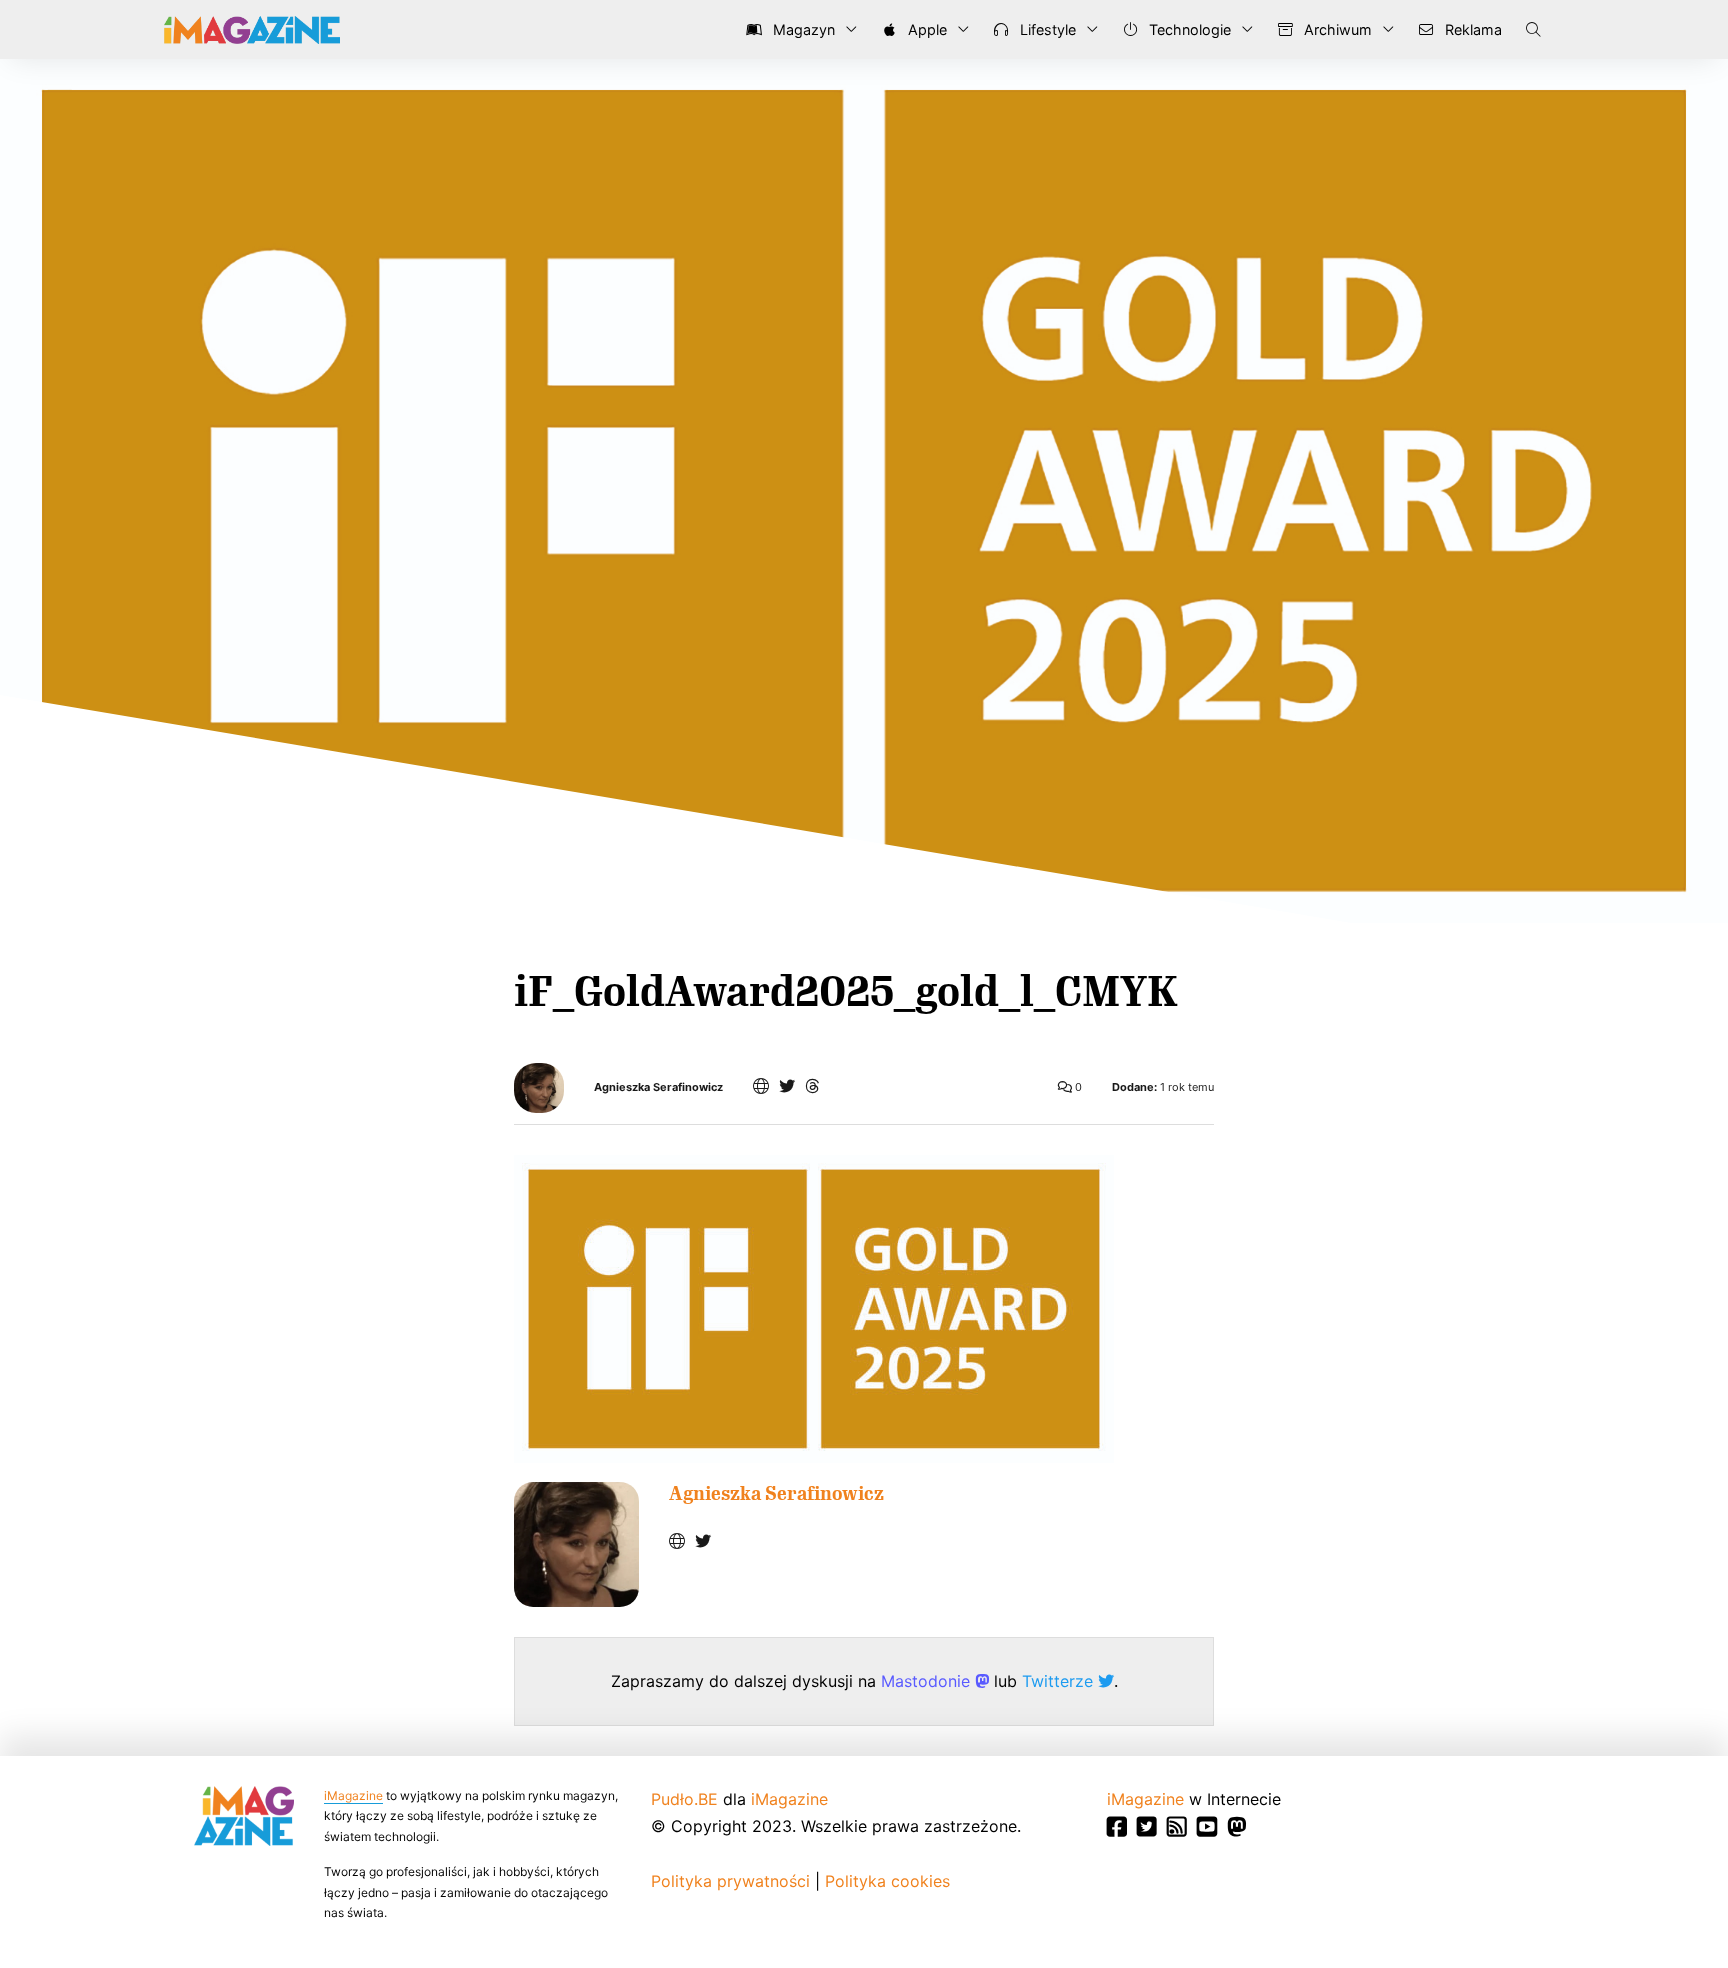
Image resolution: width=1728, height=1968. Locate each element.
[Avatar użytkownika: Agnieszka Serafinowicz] (576, 1544)
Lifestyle (1046, 29)
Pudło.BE (684, 1799)
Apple (925, 29)
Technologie (1188, 29)
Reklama (1471, 29)
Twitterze (1060, 1681)
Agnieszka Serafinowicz (658, 1087)
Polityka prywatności (730, 1881)
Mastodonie (928, 1681)
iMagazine (353, 1795)
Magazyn (802, 29)
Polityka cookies (887, 1881)
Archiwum (1336, 29)
